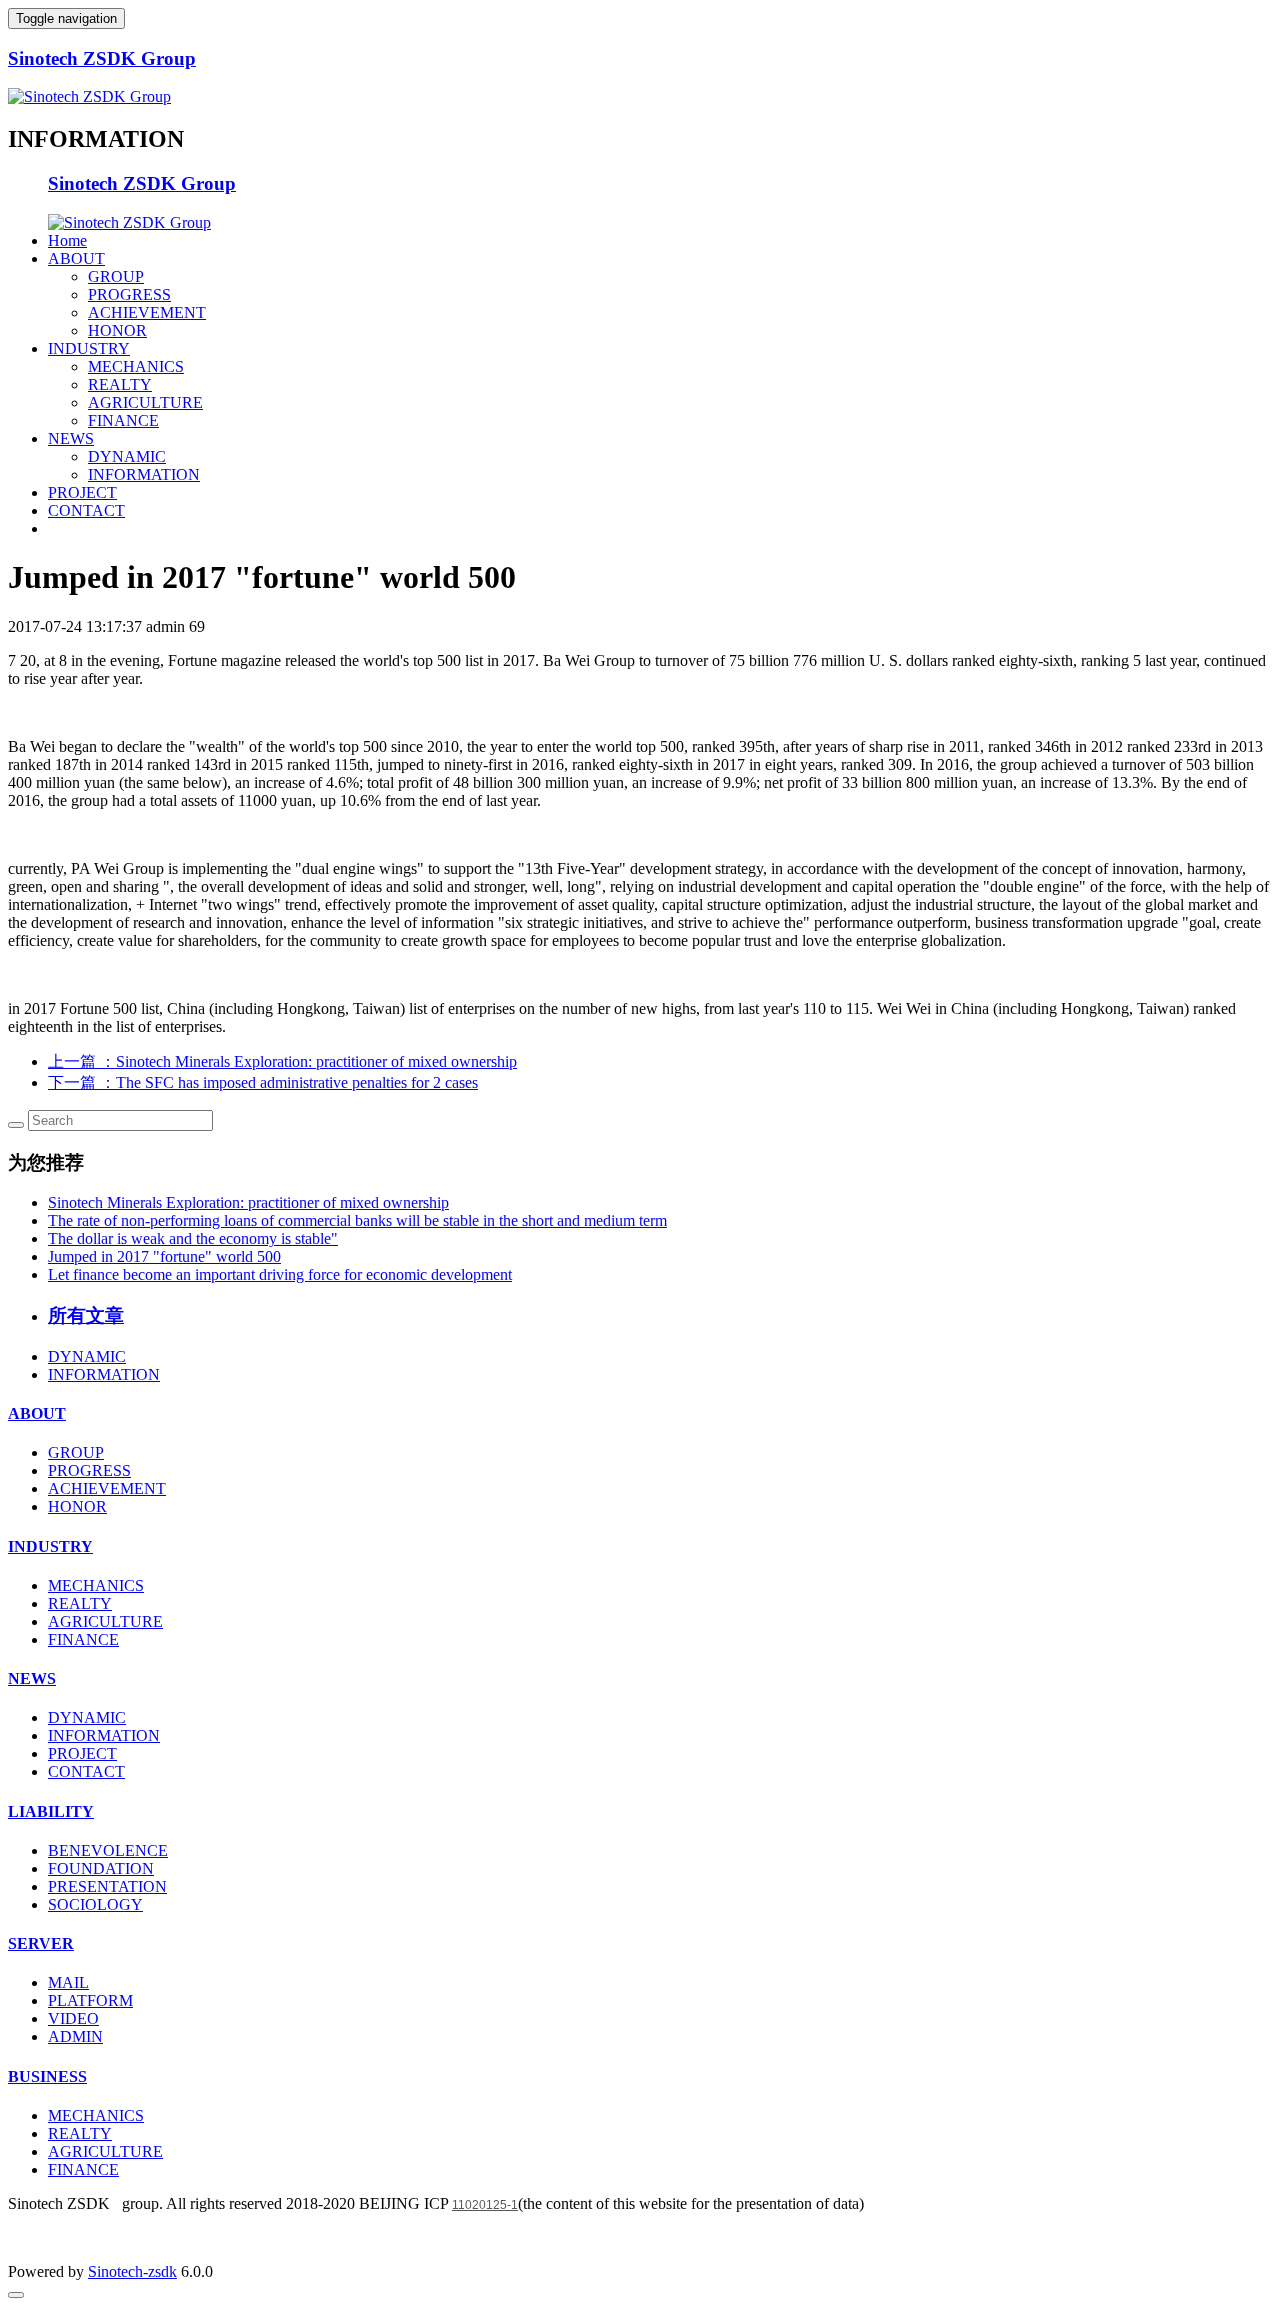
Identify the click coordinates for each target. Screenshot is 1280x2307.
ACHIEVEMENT (147, 312)
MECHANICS (136, 366)
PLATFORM (90, 2000)
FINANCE (123, 420)
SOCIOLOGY (95, 1904)
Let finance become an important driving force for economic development (280, 1274)
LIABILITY (51, 1811)
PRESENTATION (107, 1886)
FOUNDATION (101, 1868)
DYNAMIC (127, 456)
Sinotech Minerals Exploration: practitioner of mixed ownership (248, 1202)
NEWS (71, 438)
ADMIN (75, 2036)
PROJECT (82, 492)
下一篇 (263, 1082)
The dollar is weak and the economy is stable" (193, 1238)
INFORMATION (144, 474)
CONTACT (86, 510)
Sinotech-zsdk (132, 2271)
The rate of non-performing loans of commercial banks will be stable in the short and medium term (357, 1220)
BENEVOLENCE (108, 1850)
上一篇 (282, 1061)
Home (67, 240)
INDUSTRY (89, 348)
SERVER (41, 1943)
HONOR (117, 330)
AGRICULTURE (145, 402)
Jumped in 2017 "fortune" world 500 (164, 1256)
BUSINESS (47, 2076)
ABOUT (76, 258)
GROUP (116, 276)
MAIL (68, 1982)
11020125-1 (485, 2205)
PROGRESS (129, 294)
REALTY (120, 384)
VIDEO (73, 2018)
